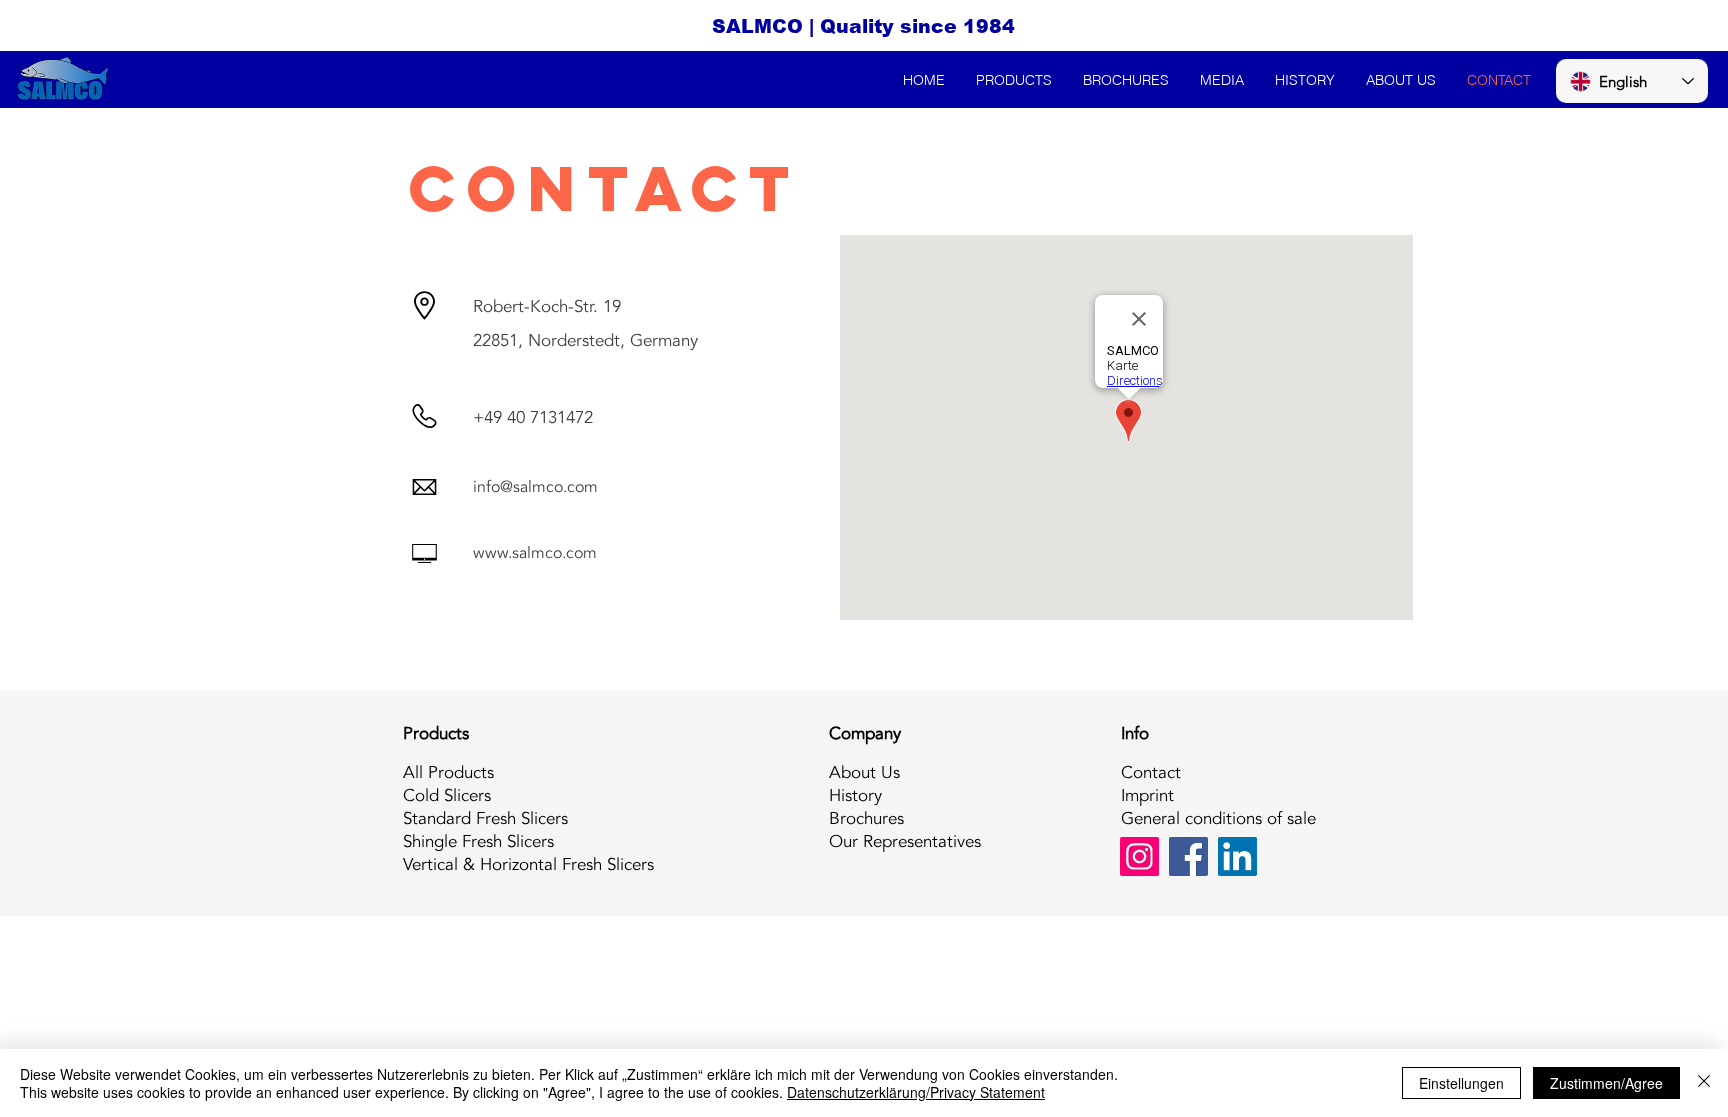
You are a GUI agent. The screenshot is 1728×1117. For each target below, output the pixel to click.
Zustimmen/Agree (1606, 1083)
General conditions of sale (1218, 818)
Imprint (1147, 795)
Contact (1151, 772)
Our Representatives (905, 841)
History (855, 795)
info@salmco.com (535, 487)
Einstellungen (1461, 1083)
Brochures (866, 818)
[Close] (1704, 1083)
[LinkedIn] (1237, 856)
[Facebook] (1188, 856)
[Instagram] (1139, 856)
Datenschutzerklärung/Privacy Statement (916, 1092)
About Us (864, 772)
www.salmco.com (535, 553)
